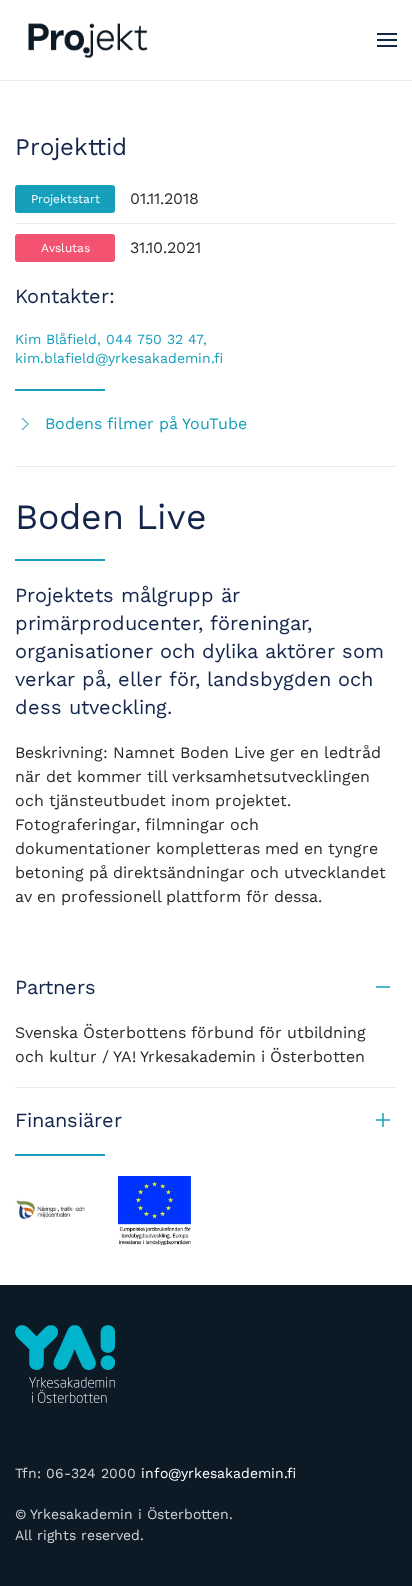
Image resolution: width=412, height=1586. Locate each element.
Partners (55, 987)
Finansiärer (68, 1120)
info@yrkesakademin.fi (218, 1473)
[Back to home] (90, 40)
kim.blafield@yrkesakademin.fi (119, 358)
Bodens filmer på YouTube (146, 423)
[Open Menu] (387, 40)
